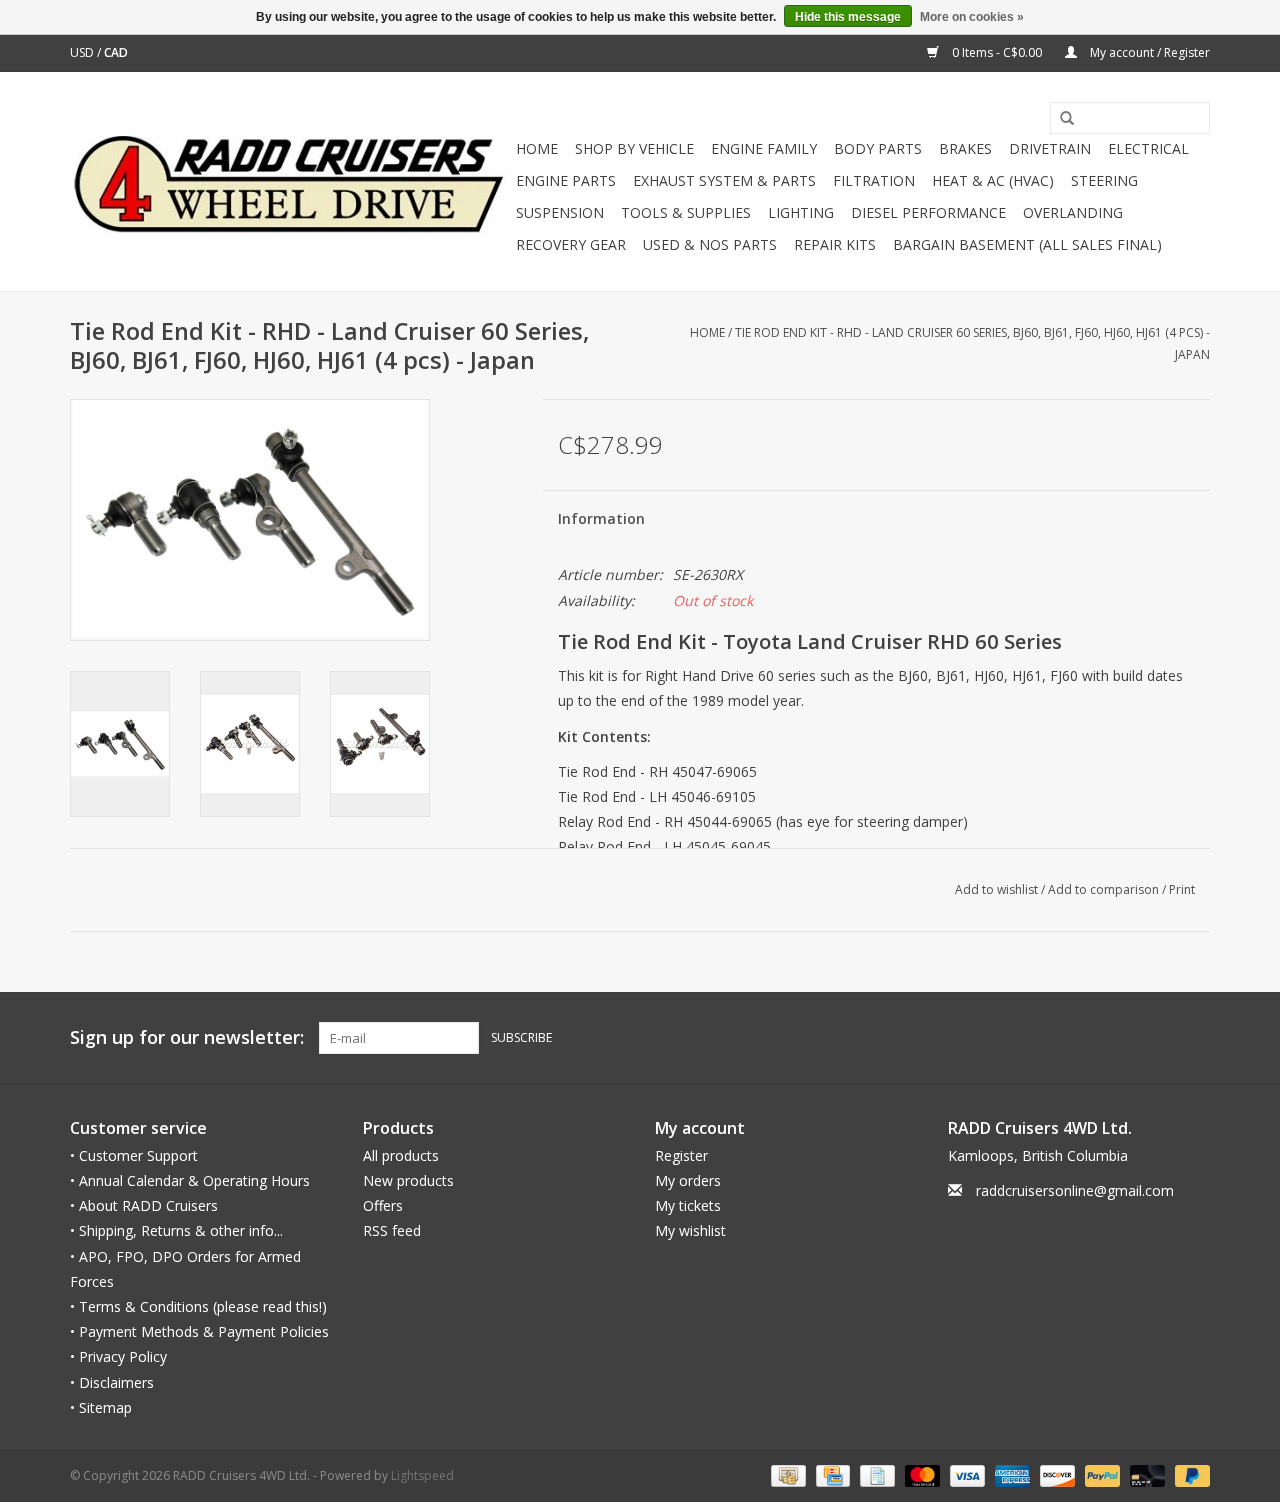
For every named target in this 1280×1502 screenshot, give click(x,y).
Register (681, 1155)
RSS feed (392, 1230)
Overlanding (1073, 212)
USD (83, 52)
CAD (116, 52)
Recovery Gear (571, 244)
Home (537, 148)
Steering (1104, 180)
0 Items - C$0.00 (997, 52)
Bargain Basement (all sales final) (1027, 244)
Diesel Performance (928, 212)
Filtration (874, 180)
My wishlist (690, 1230)
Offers (383, 1205)
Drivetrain (1050, 148)
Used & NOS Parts (710, 244)
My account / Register (1148, 52)
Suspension (560, 212)
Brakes (965, 148)
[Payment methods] (786, 1474)
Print (1182, 889)
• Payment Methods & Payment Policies (199, 1331)
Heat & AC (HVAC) (993, 180)
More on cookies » (972, 17)
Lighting (801, 212)
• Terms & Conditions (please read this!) (198, 1306)
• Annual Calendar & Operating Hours (190, 1180)
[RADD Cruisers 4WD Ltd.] (290, 181)
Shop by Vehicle (634, 148)
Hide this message (848, 17)
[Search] (1060, 119)
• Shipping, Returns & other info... (176, 1230)
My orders (688, 1180)
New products (408, 1180)
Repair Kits (835, 244)
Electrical (1148, 148)
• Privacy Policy (118, 1356)
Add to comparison (1105, 889)
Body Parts (878, 148)
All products (401, 1155)
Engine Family (764, 148)
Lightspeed (422, 1475)
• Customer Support (134, 1155)
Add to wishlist (996, 889)
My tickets (688, 1205)
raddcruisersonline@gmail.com (1075, 1190)
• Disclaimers (112, 1382)
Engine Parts (566, 180)
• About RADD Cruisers (144, 1205)
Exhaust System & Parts (724, 180)
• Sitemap (101, 1407)
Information (601, 518)
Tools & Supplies (686, 212)
